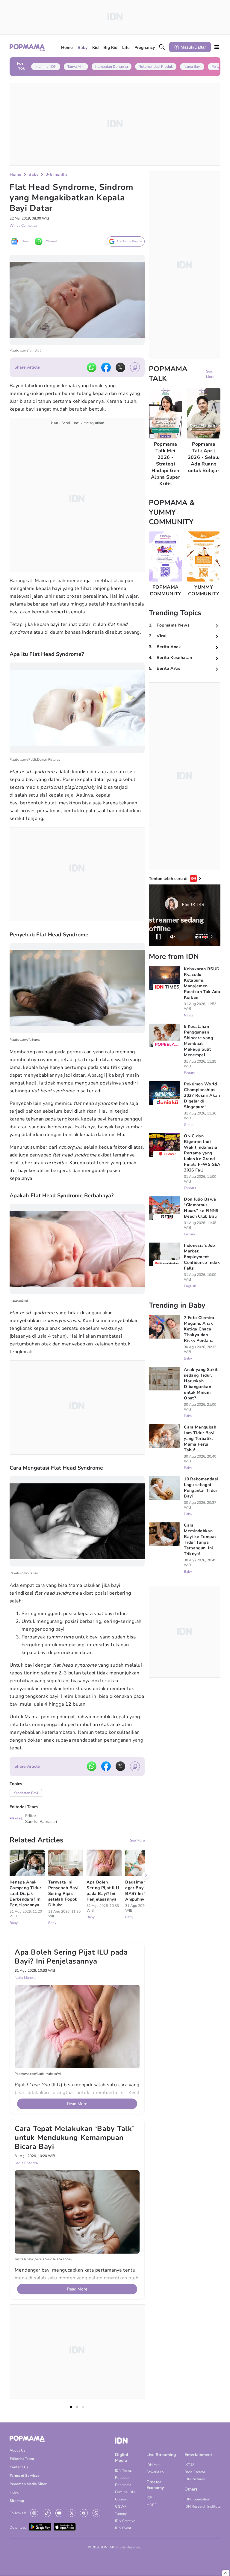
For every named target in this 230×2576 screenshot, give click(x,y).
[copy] (135, 367)
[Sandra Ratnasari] (16, 1819)
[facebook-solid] (106, 367)
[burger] (217, 47)
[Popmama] (27, 47)
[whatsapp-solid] (92, 367)
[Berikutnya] (146, 1875)
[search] (162, 47)
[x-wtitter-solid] (120, 367)
